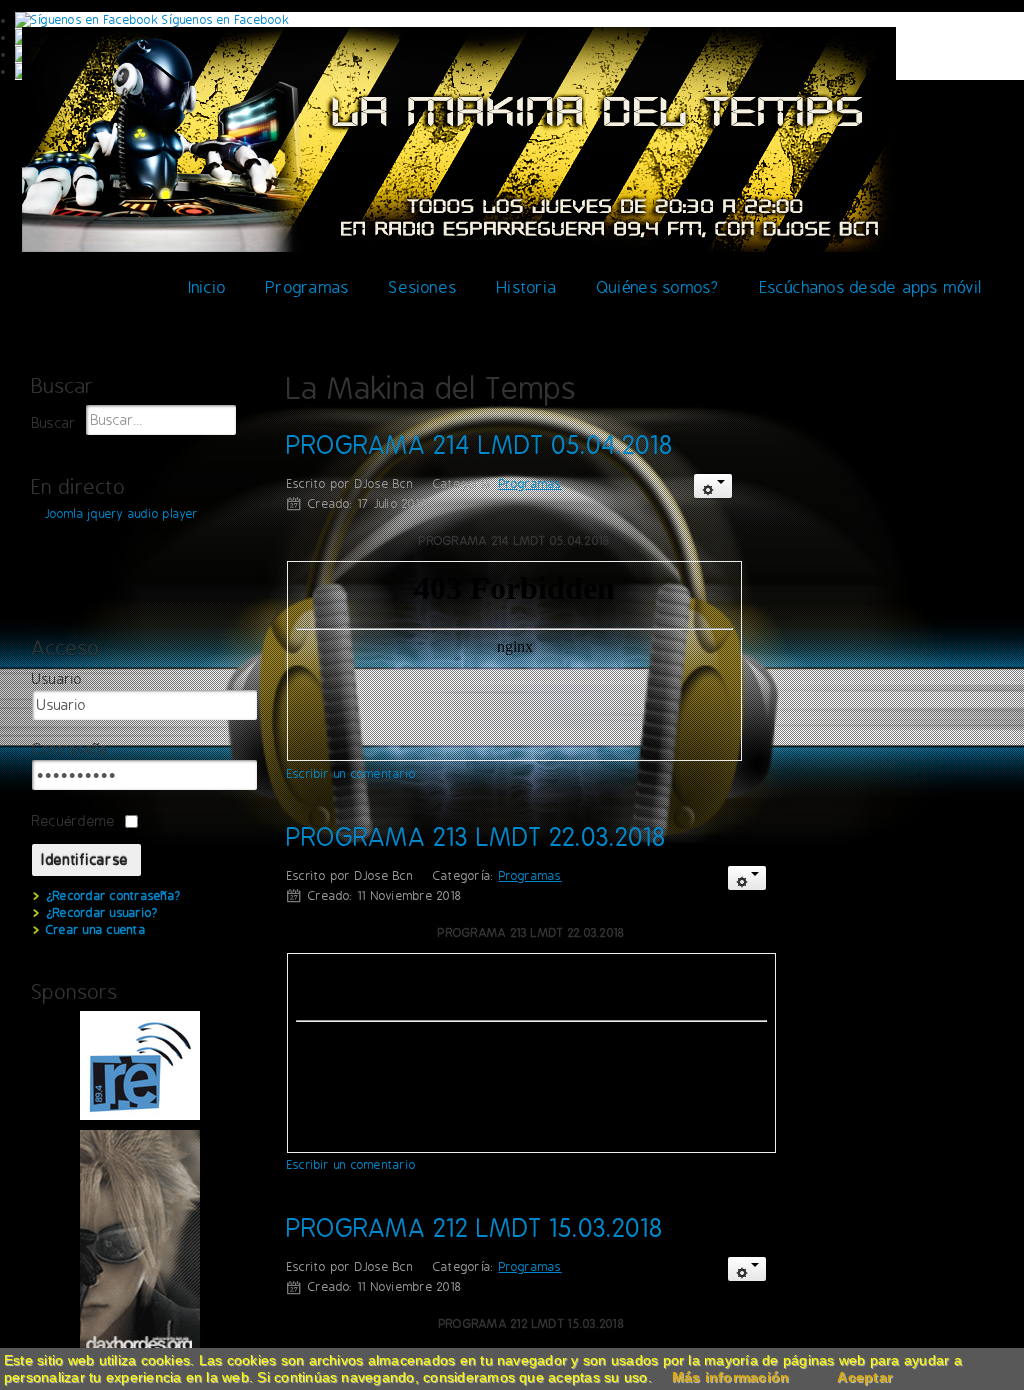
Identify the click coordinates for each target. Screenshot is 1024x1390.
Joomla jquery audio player (122, 514)
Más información (731, 1377)
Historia (527, 287)
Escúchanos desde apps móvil (871, 287)
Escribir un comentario (351, 774)
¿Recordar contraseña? (113, 896)
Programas (307, 287)
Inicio (207, 287)
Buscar (54, 423)
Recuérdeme (73, 821)
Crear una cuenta (96, 930)
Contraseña (70, 749)
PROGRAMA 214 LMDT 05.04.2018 (480, 445)
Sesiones (423, 287)
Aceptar (864, 1377)
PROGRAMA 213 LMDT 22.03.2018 (476, 837)
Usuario (57, 679)
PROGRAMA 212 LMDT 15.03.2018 (475, 1228)
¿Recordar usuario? (102, 913)
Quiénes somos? (658, 287)
